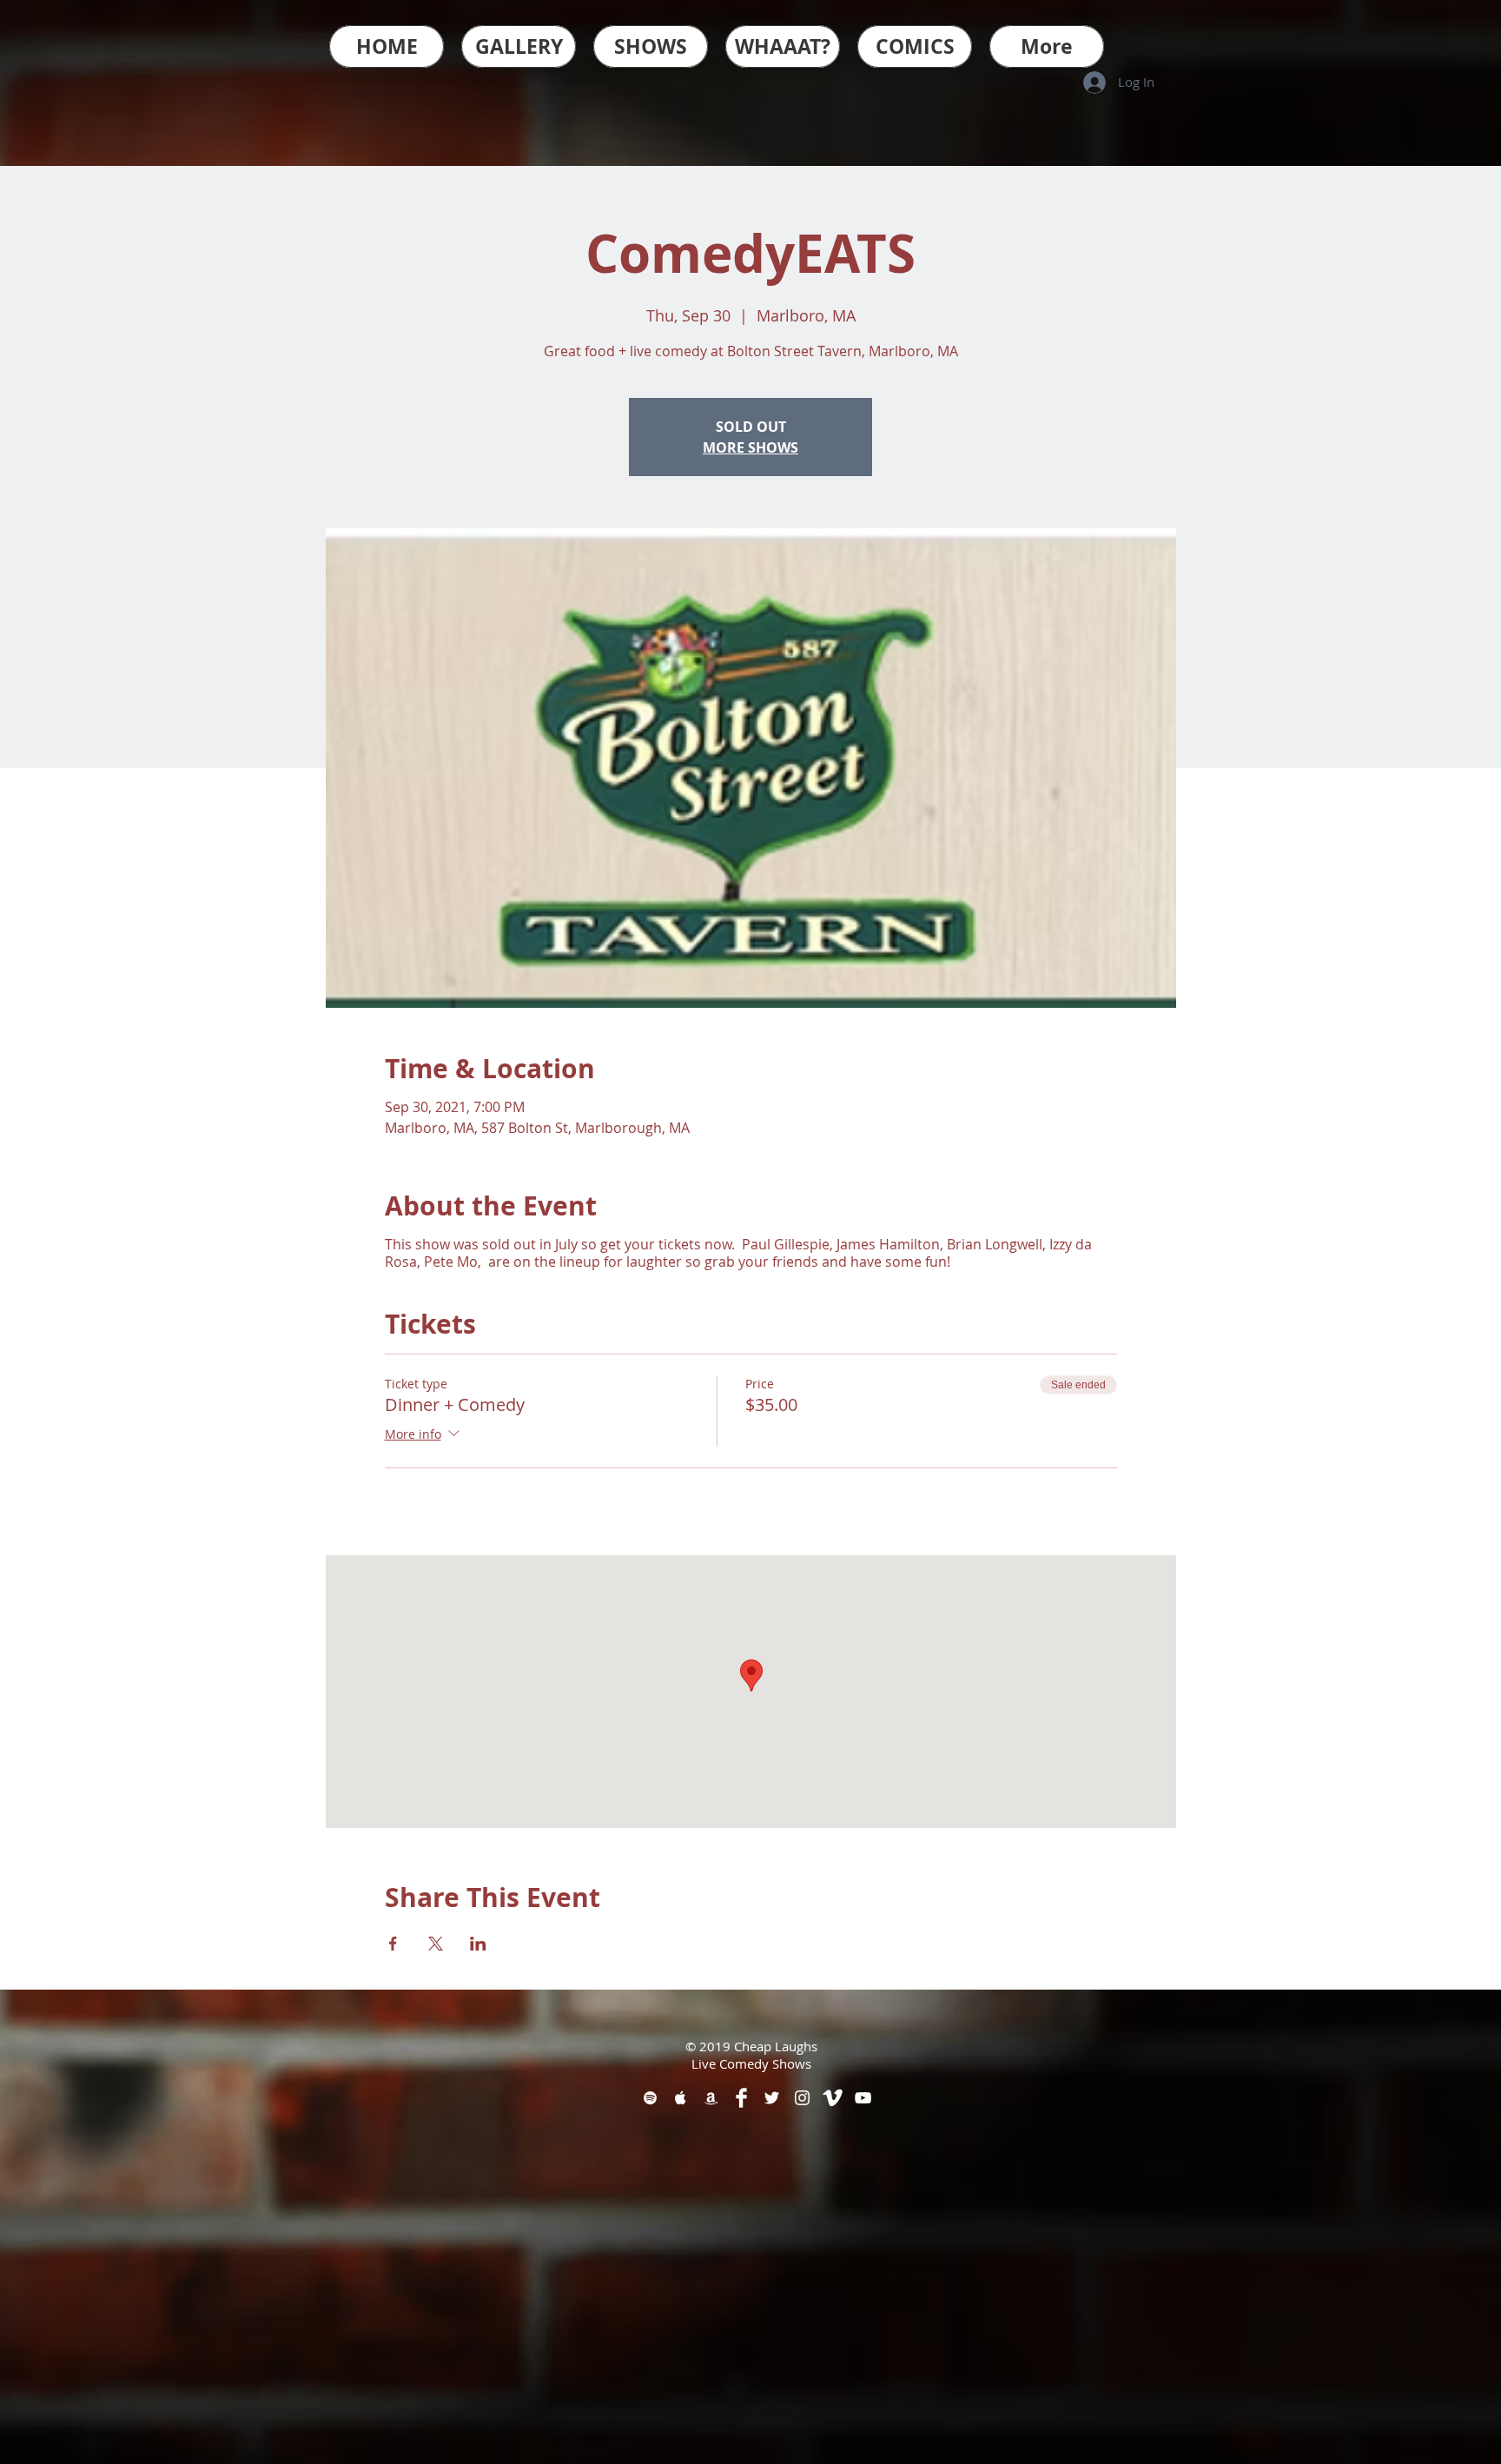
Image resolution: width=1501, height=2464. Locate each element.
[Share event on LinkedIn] (478, 1944)
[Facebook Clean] (741, 2098)
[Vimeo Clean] (833, 2098)
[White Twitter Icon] (772, 2098)
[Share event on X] (436, 1944)
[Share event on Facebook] (393, 1944)
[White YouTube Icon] (863, 2098)
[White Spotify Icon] (650, 2098)
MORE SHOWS (750, 447)
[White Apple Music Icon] (681, 2098)
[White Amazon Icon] (711, 2098)
